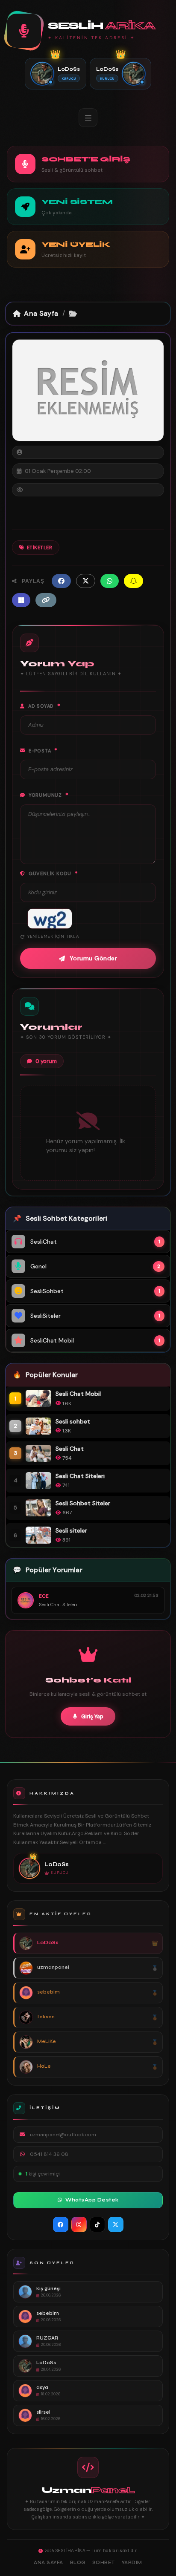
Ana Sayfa (41, 313)
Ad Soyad (44, 706)
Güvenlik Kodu (53, 873)
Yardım (132, 2563)
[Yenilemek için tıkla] (50, 919)
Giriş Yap (92, 1716)
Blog (78, 2563)
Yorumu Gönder (94, 958)
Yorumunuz (49, 795)
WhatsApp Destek (92, 2200)
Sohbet (104, 2563)
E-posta (43, 750)
